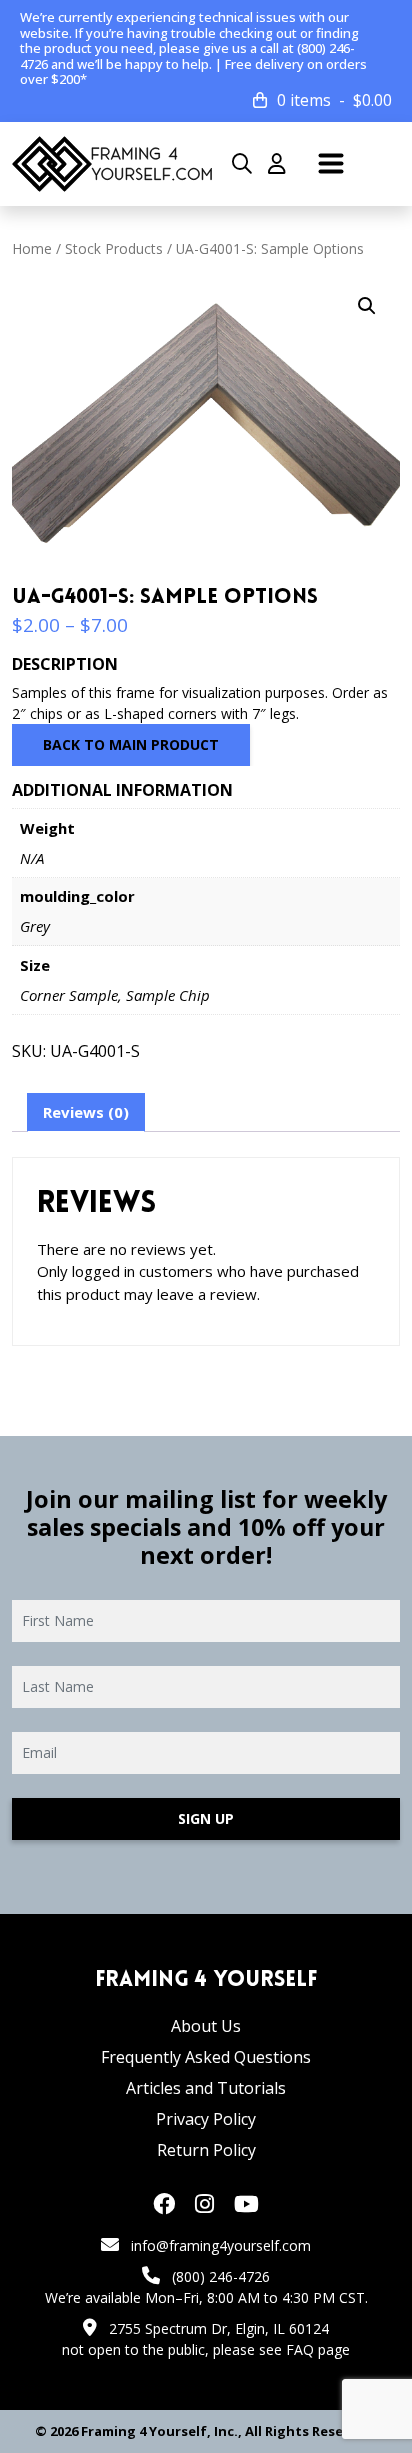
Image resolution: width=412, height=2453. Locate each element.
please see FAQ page (281, 2349)
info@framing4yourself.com (221, 2245)
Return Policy (206, 2150)
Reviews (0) (86, 1112)
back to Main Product (131, 744)
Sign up (206, 1818)
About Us (206, 2026)
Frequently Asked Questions (206, 2057)
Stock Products (114, 248)
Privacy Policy (206, 2119)
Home (32, 248)
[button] (367, 306)
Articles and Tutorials (206, 2088)
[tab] (86, 1113)
